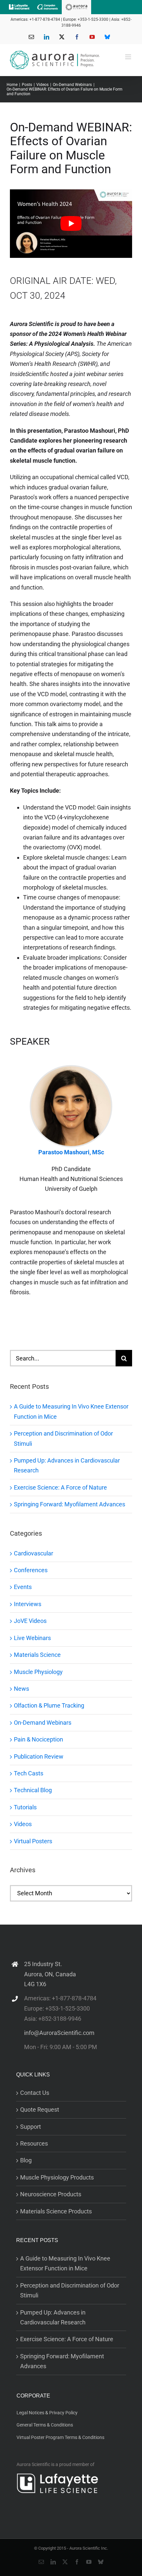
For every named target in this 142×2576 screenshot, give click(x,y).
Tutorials (25, 1807)
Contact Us (35, 2093)
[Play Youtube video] (71, 224)
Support (31, 2127)
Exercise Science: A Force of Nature (60, 1487)
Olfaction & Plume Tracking (49, 1705)
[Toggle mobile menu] (129, 57)
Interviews (28, 1604)
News (21, 1689)
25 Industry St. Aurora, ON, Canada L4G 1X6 (50, 1974)
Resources (34, 2143)
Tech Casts (29, 1773)
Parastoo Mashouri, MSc (71, 1152)
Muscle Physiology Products (57, 2177)
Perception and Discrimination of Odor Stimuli (70, 2290)
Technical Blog (33, 1790)
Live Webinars (32, 1638)
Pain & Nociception (38, 1739)
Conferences (31, 1570)
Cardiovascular (34, 1553)
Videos (23, 1824)
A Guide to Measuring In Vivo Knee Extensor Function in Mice (65, 2263)
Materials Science (37, 1655)
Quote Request (40, 2110)
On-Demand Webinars (43, 1723)
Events (23, 1587)
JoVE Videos (30, 1621)
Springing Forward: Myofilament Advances (70, 1504)
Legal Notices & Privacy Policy (47, 2413)
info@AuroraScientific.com (59, 2033)
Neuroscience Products (51, 2194)
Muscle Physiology (38, 1672)
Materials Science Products (56, 2211)
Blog (26, 2160)
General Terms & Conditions (45, 2425)
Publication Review (39, 1756)
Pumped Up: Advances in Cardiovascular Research (53, 2317)
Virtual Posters (33, 1841)
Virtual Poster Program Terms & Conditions (60, 2437)
